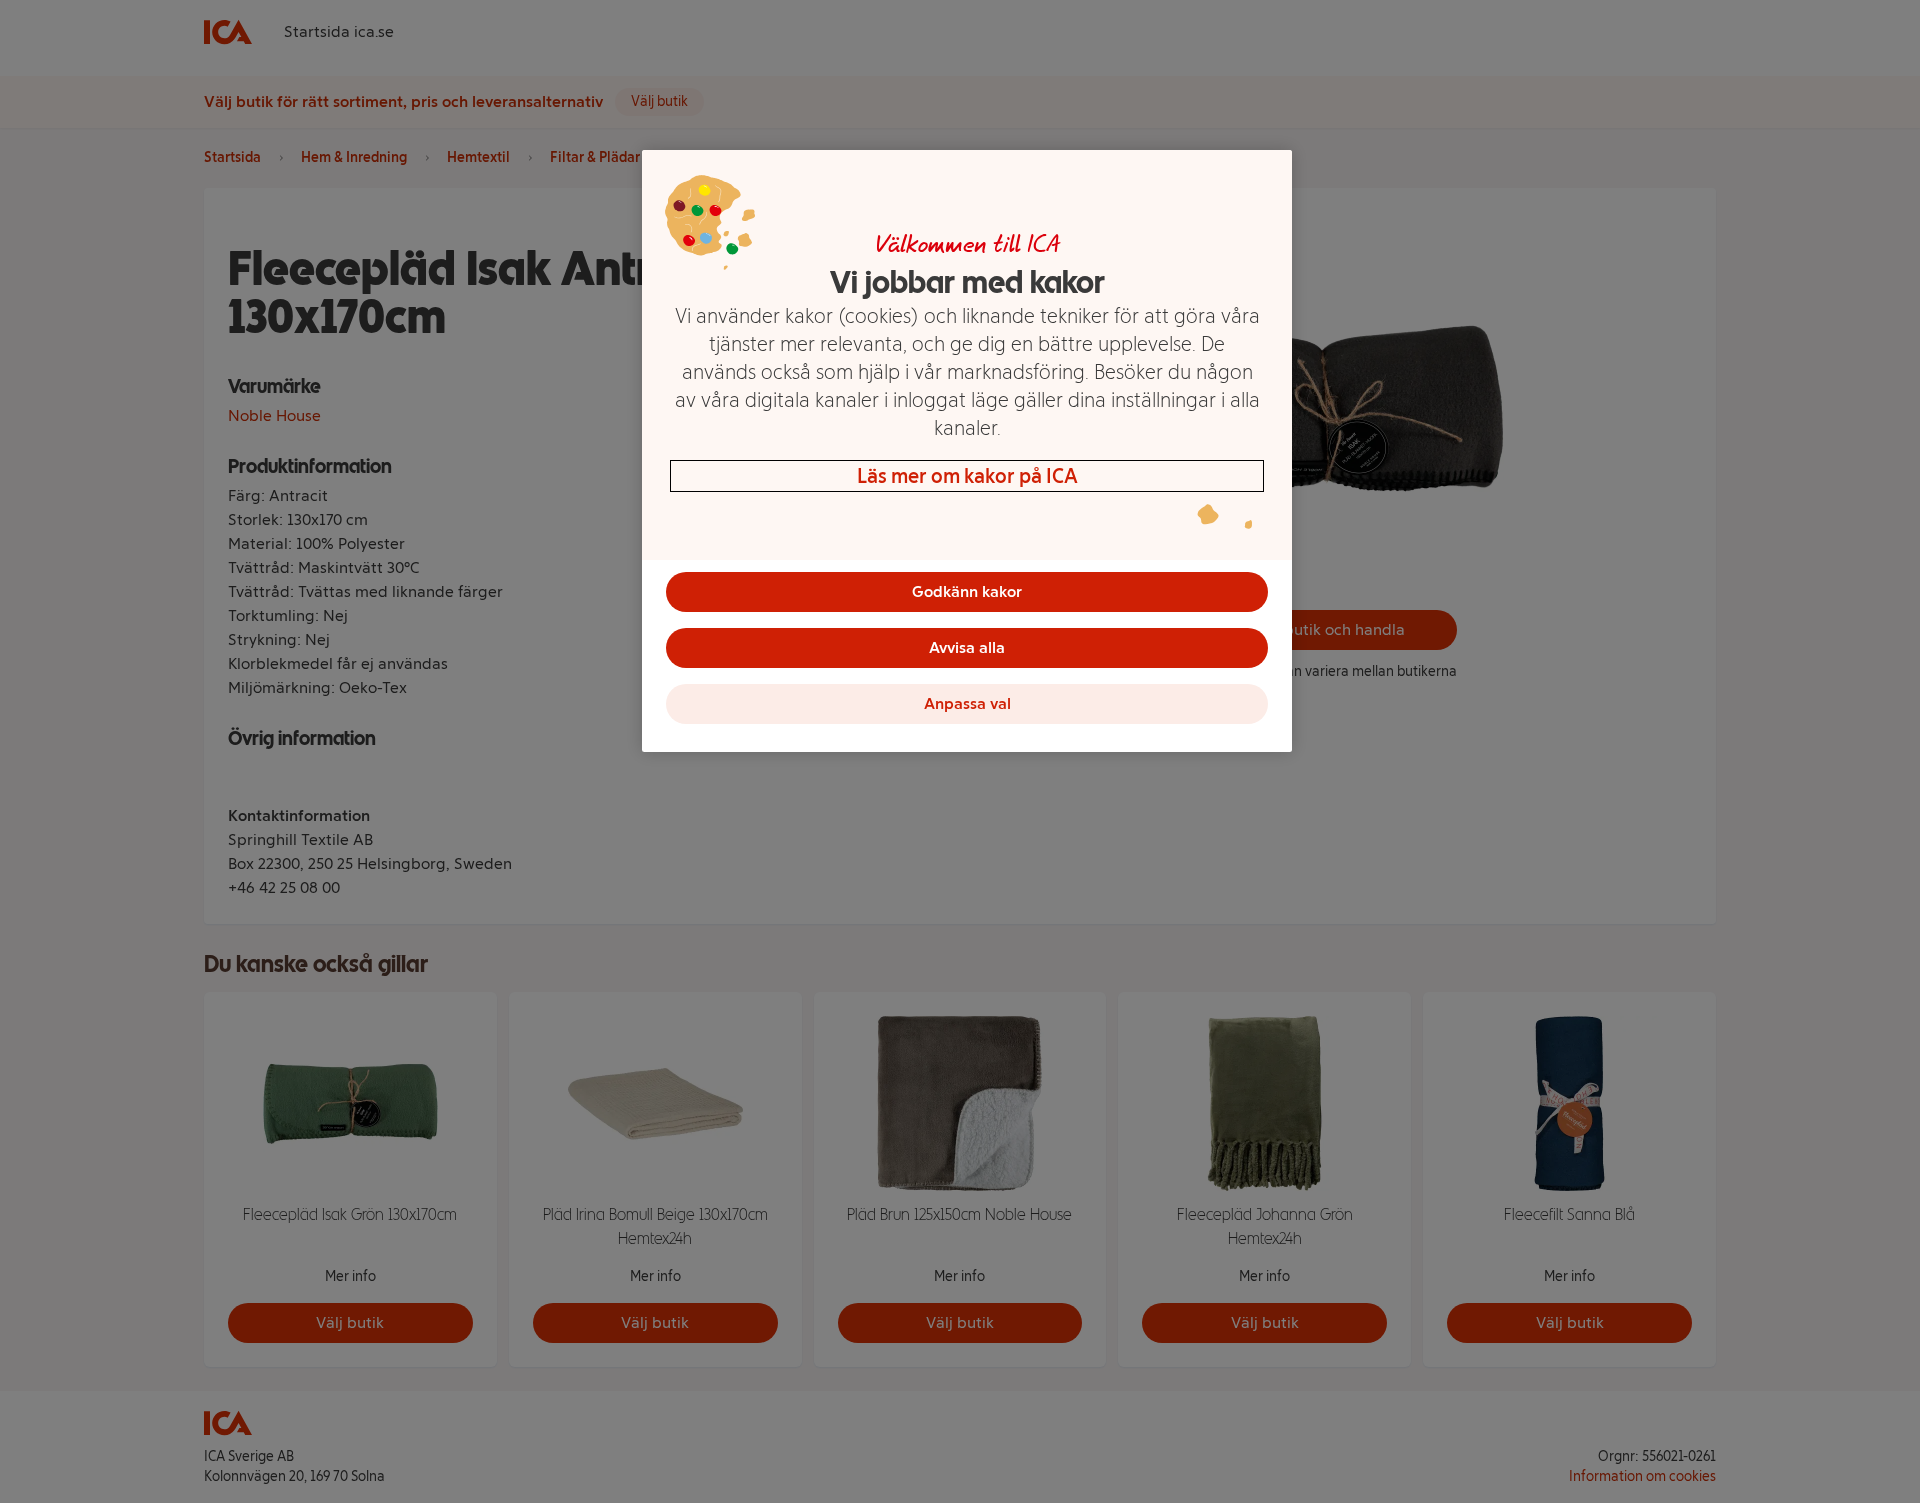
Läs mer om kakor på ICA (967, 476)
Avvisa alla (967, 647)
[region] (967, 451)
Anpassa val (967, 703)
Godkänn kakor (967, 591)
